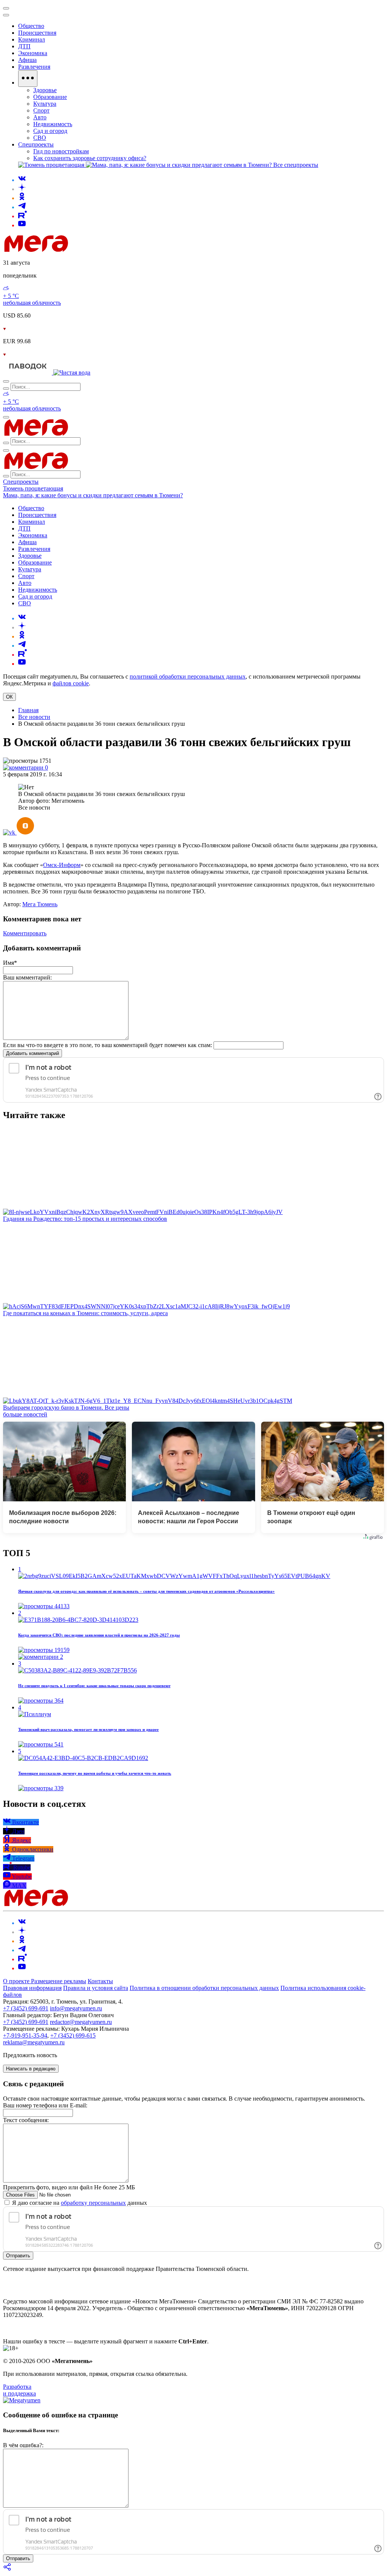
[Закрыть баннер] (6, 8)
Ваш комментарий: (27, 977)
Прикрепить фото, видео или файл (69, 2187)
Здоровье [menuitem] (45, 90)
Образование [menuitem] (50, 97)
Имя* (10, 963)
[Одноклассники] (22, 198)
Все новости (34, 717)
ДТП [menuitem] (24, 46)
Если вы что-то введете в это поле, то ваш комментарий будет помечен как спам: (108, 1045)
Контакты (100, 1981)
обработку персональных (93, 2203)
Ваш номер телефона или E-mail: (45, 2105)
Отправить (18, 2256)
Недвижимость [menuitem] (53, 124)
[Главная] (90, 250)
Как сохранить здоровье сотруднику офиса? (90, 158)
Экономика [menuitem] (33, 53)
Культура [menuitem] (45, 104)
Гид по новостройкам (61, 151)
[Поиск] (6, 381)
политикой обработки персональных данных (188, 676)
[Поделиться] (8, 2569)
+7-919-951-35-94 (25, 2035)
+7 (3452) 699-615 (73, 2035)
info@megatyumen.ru (76, 2008)
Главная (28, 710)
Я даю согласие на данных (79, 2203)
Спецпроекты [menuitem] (36, 144)
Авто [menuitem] (40, 117)
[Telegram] (22, 207)
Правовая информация (32, 1988)
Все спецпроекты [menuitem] (296, 165)
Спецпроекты (21, 482)
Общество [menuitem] (31, 26)
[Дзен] (22, 189)
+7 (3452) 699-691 (26, 2008)
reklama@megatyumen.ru (34, 2042)
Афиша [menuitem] (27, 60)
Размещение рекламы (59, 1981)
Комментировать (25, 933)
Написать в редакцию (31, 2069)
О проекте (17, 1981)
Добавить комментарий (33, 1053)
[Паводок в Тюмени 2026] (28, 373)
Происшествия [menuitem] (37, 33)
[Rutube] (22, 216)
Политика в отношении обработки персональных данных (204, 1988)
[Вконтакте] (22, 180)
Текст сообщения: (26, 2120)
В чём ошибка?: (23, 2445)
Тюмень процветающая (33, 488)
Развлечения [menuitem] (34, 67)
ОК (9, 697)
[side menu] (6, 15)
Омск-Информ (62, 865)
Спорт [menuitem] (41, 110)
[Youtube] (22, 225)
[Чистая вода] (72, 373)
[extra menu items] (28, 79)
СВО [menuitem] (40, 138)
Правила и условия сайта (96, 1988)
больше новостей (25, 1414)
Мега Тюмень (40, 904)
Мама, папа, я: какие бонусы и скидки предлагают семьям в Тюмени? (93, 495)
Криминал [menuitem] (32, 39)
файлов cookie (71, 683)
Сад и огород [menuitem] (50, 131)
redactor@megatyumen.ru (81, 2022)
